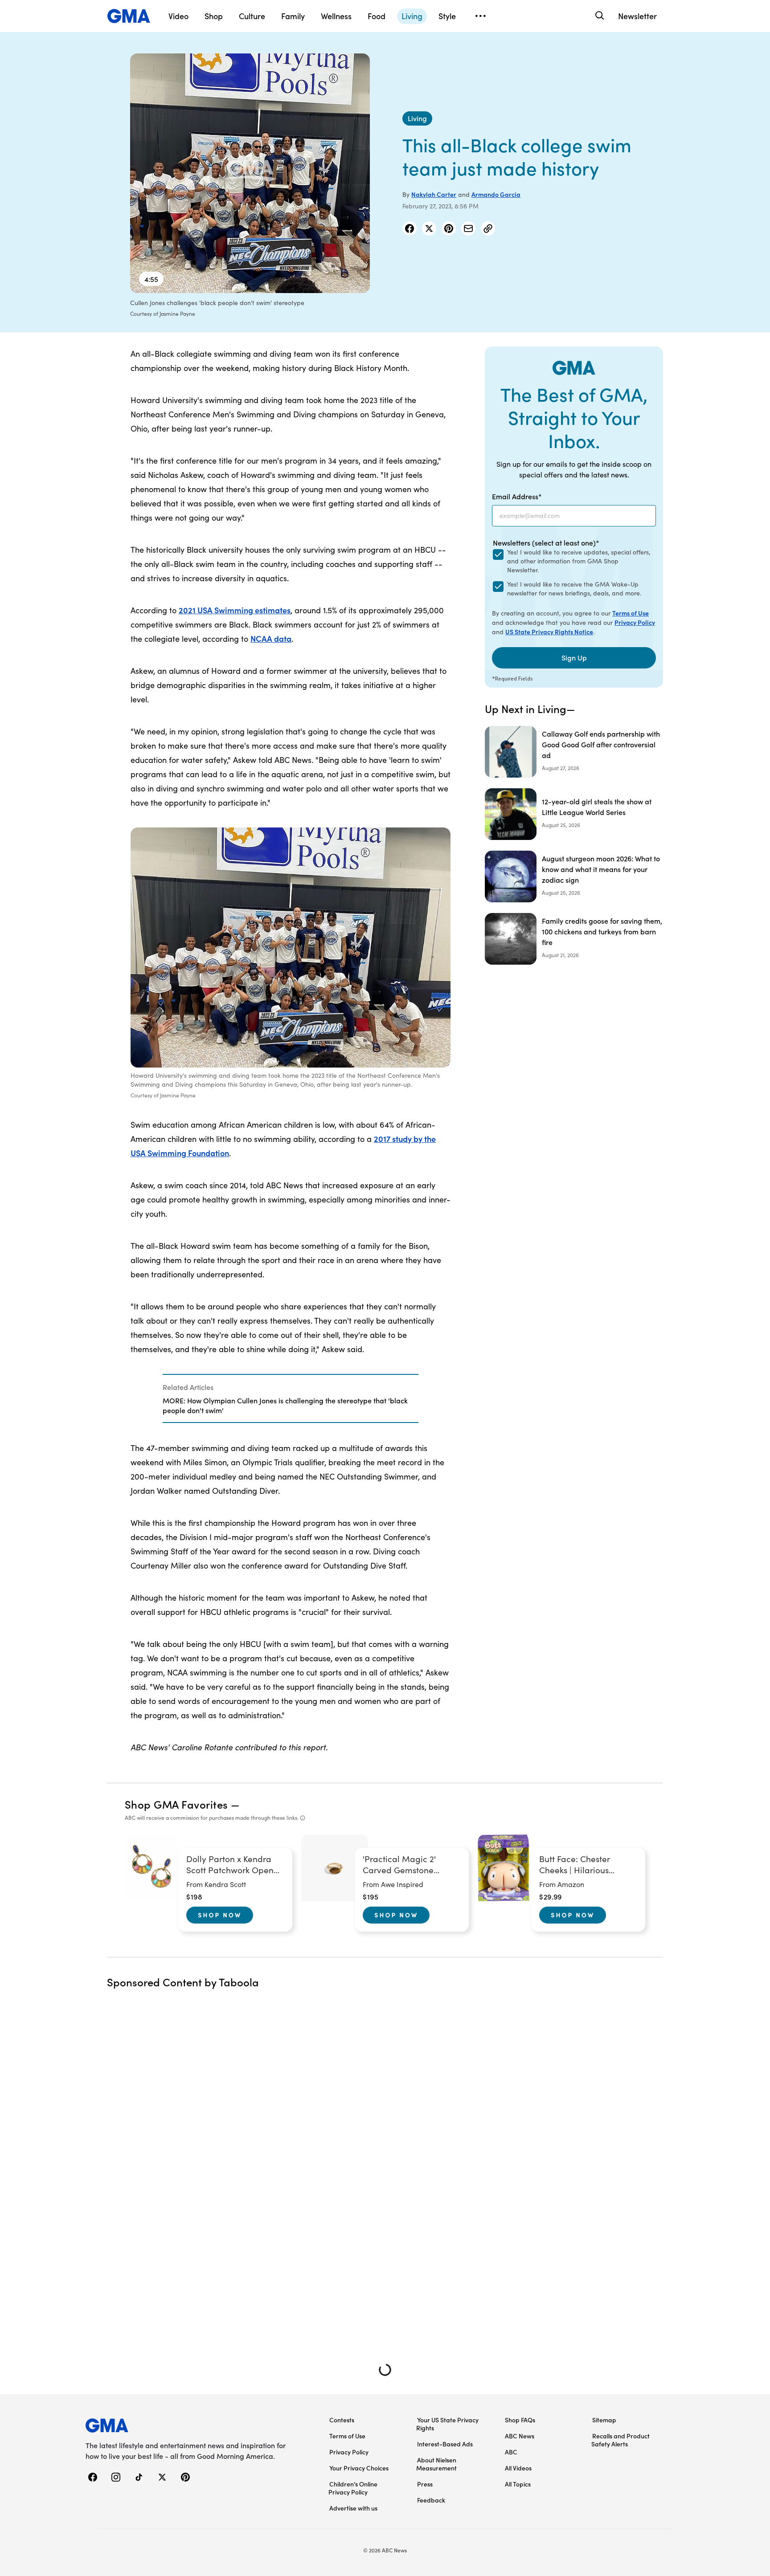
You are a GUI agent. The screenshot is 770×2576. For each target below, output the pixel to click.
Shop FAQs (520, 2420)
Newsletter (637, 16)
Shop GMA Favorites (176, 1804)
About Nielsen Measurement (436, 2464)
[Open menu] (480, 16)
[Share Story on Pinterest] (449, 228)
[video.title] (250, 173)
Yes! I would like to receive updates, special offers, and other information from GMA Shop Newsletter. (579, 561)
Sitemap (604, 2420)
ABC (511, 2452)
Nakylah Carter (434, 194)
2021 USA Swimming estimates (235, 610)
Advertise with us (353, 2508)
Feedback (431, 2500)
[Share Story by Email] (468, 228)
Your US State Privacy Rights (447, 2424)
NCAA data (271, 638)
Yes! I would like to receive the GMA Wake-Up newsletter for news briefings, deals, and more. (574, 589)
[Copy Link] (488, 228)
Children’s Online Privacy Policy (353, 2488)
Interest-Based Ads (445, 2444)
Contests (342, 2420)
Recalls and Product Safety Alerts (621, 2440)
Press (425, 2484)
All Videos (518, 2468)
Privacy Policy (635, 622)
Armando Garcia (496, 194)
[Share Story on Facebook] (410, 228)
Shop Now (220, 1915)
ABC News (520, 2436)
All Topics (518, 2484)
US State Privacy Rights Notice (549, 632)
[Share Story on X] (429, 228)
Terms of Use (631, 613)
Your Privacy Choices (359, 2468)
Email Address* (517, 496)
